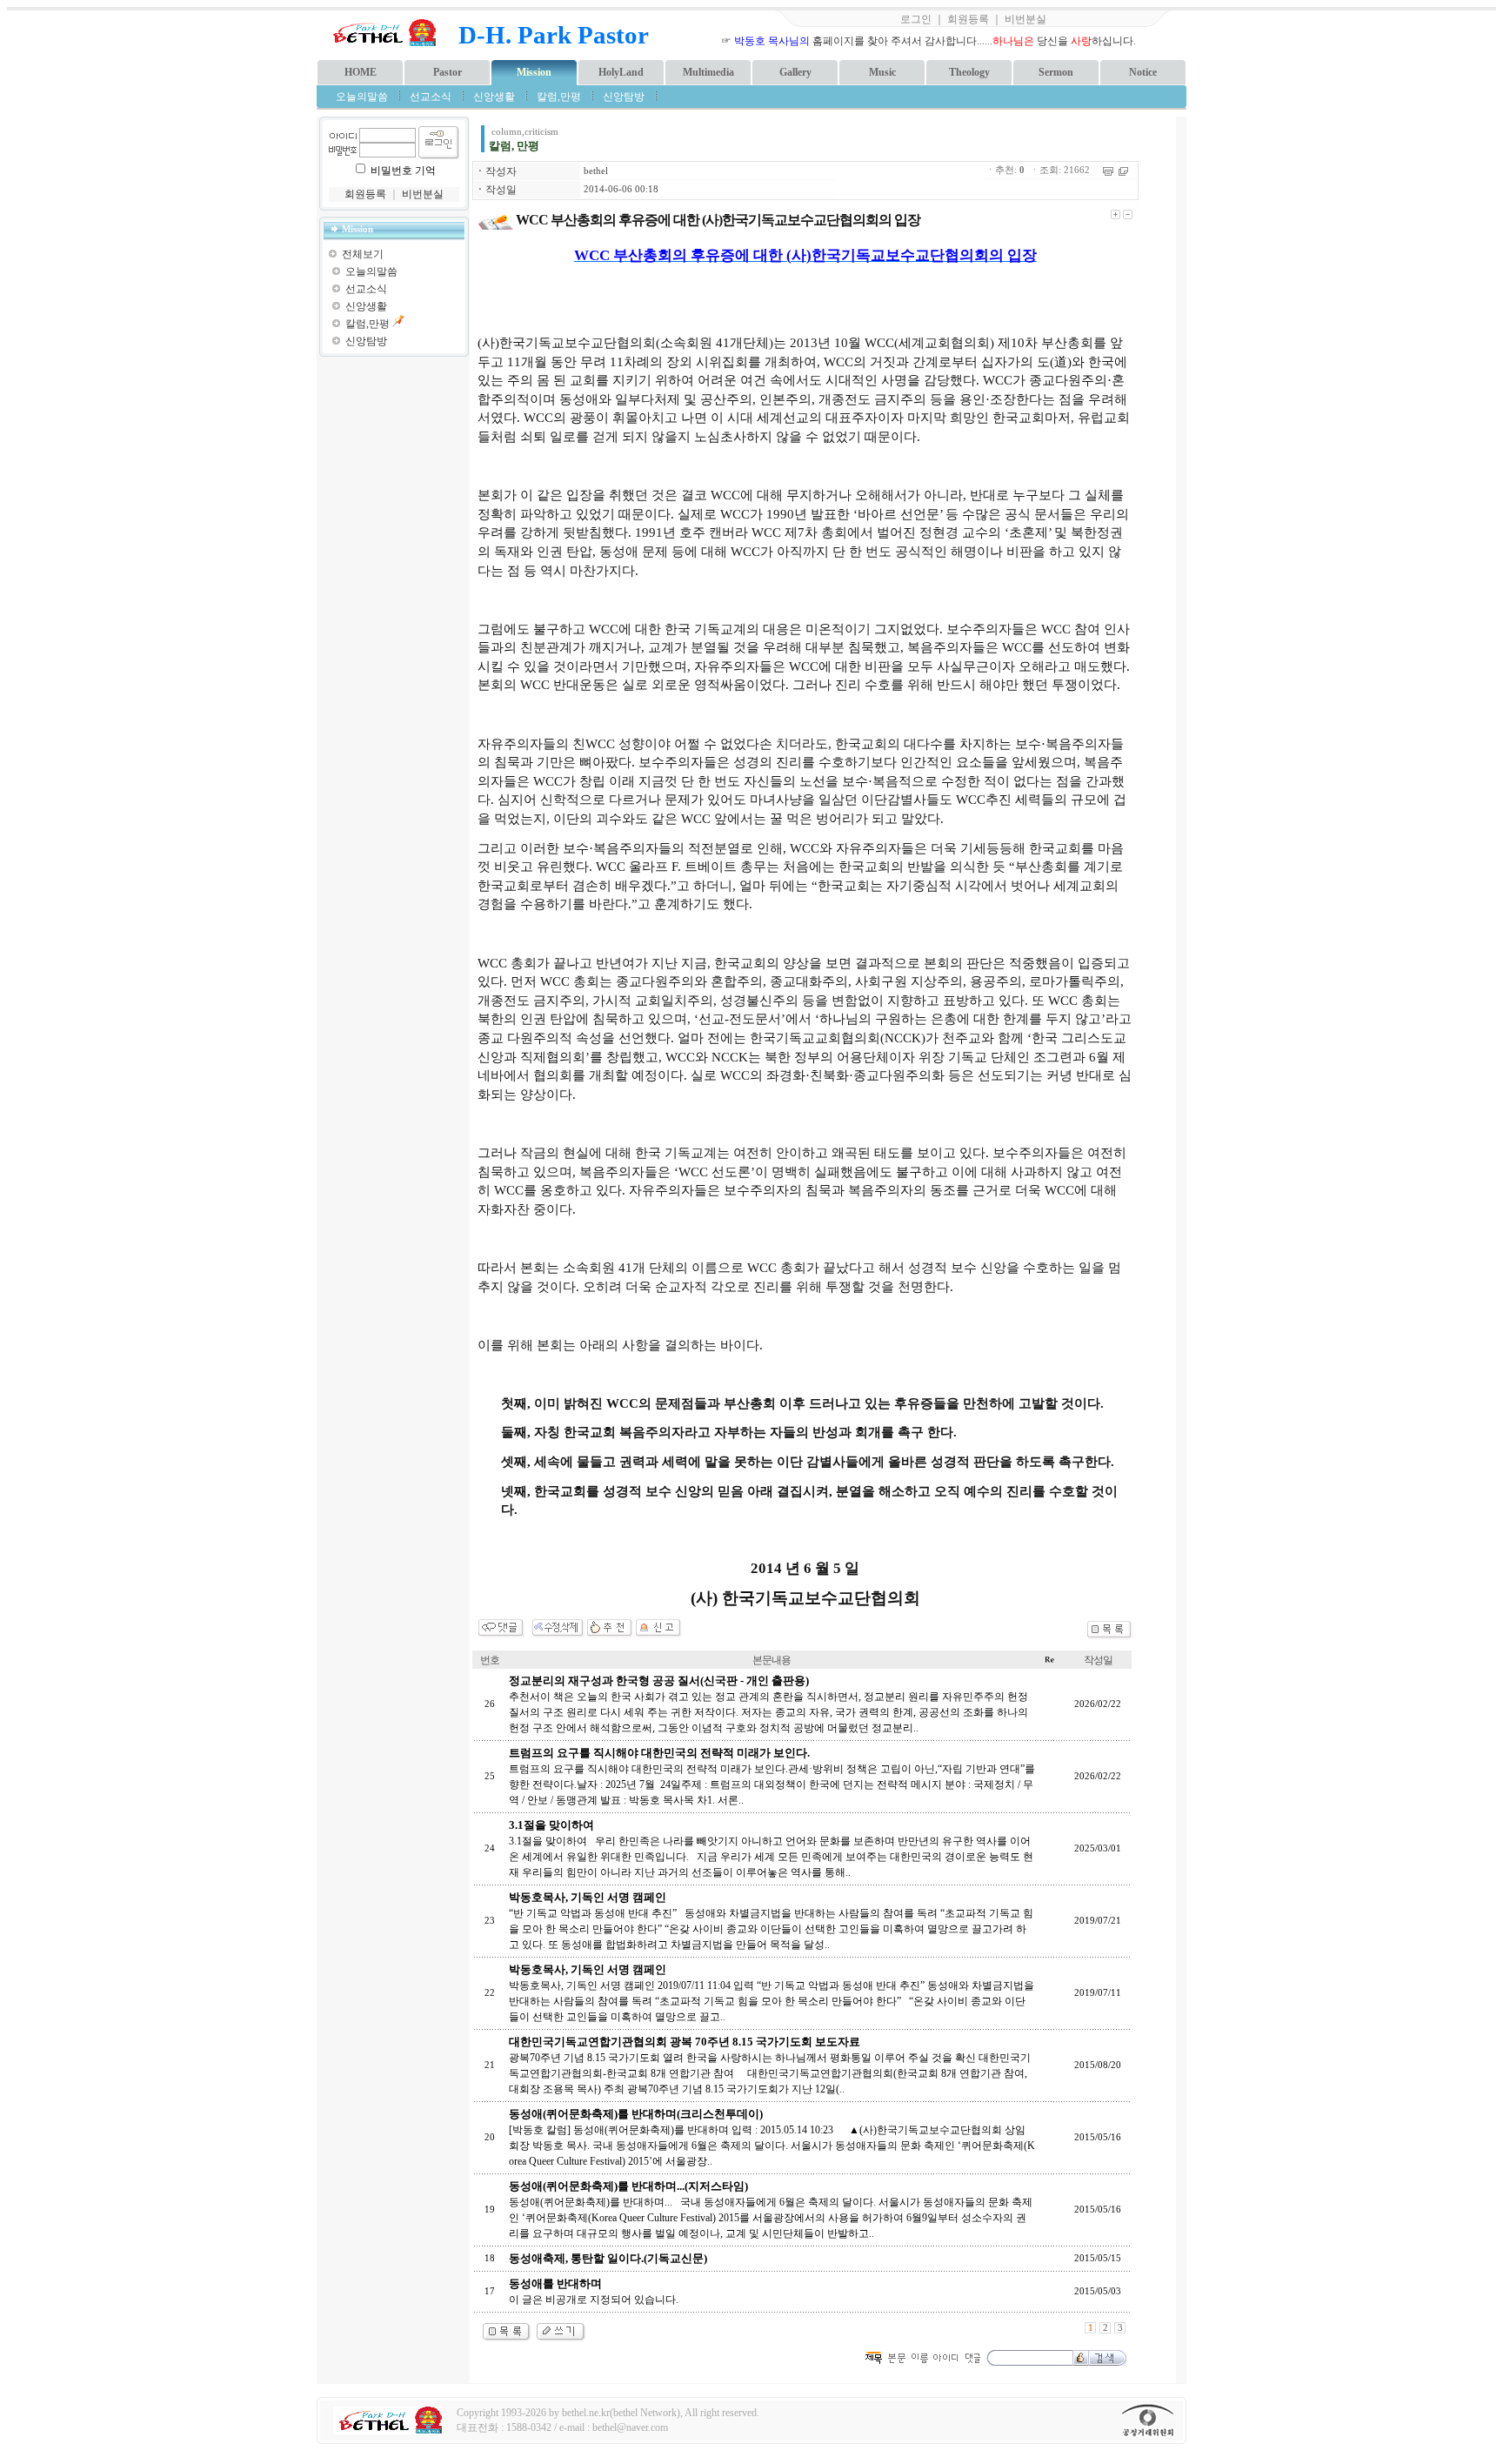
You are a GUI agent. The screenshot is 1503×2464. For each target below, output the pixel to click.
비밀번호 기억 (403, 171)
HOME (361, 72)
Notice (1143, 72)
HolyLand (621, 72)
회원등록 (968, 19)
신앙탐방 (624, 97)
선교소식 (431, 97)
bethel (596, 171)
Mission (534, 72)
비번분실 (1025, 19)
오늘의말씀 (362, 97)
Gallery (795, 72)
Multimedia (708, 72)
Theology (969, 72)
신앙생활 (494, 97)
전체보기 (363, 254)
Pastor (448, 72)
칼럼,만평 (559, 97)
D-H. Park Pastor (554, 35)
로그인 (916, 19)
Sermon (1056, 72)
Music (882, 72)
